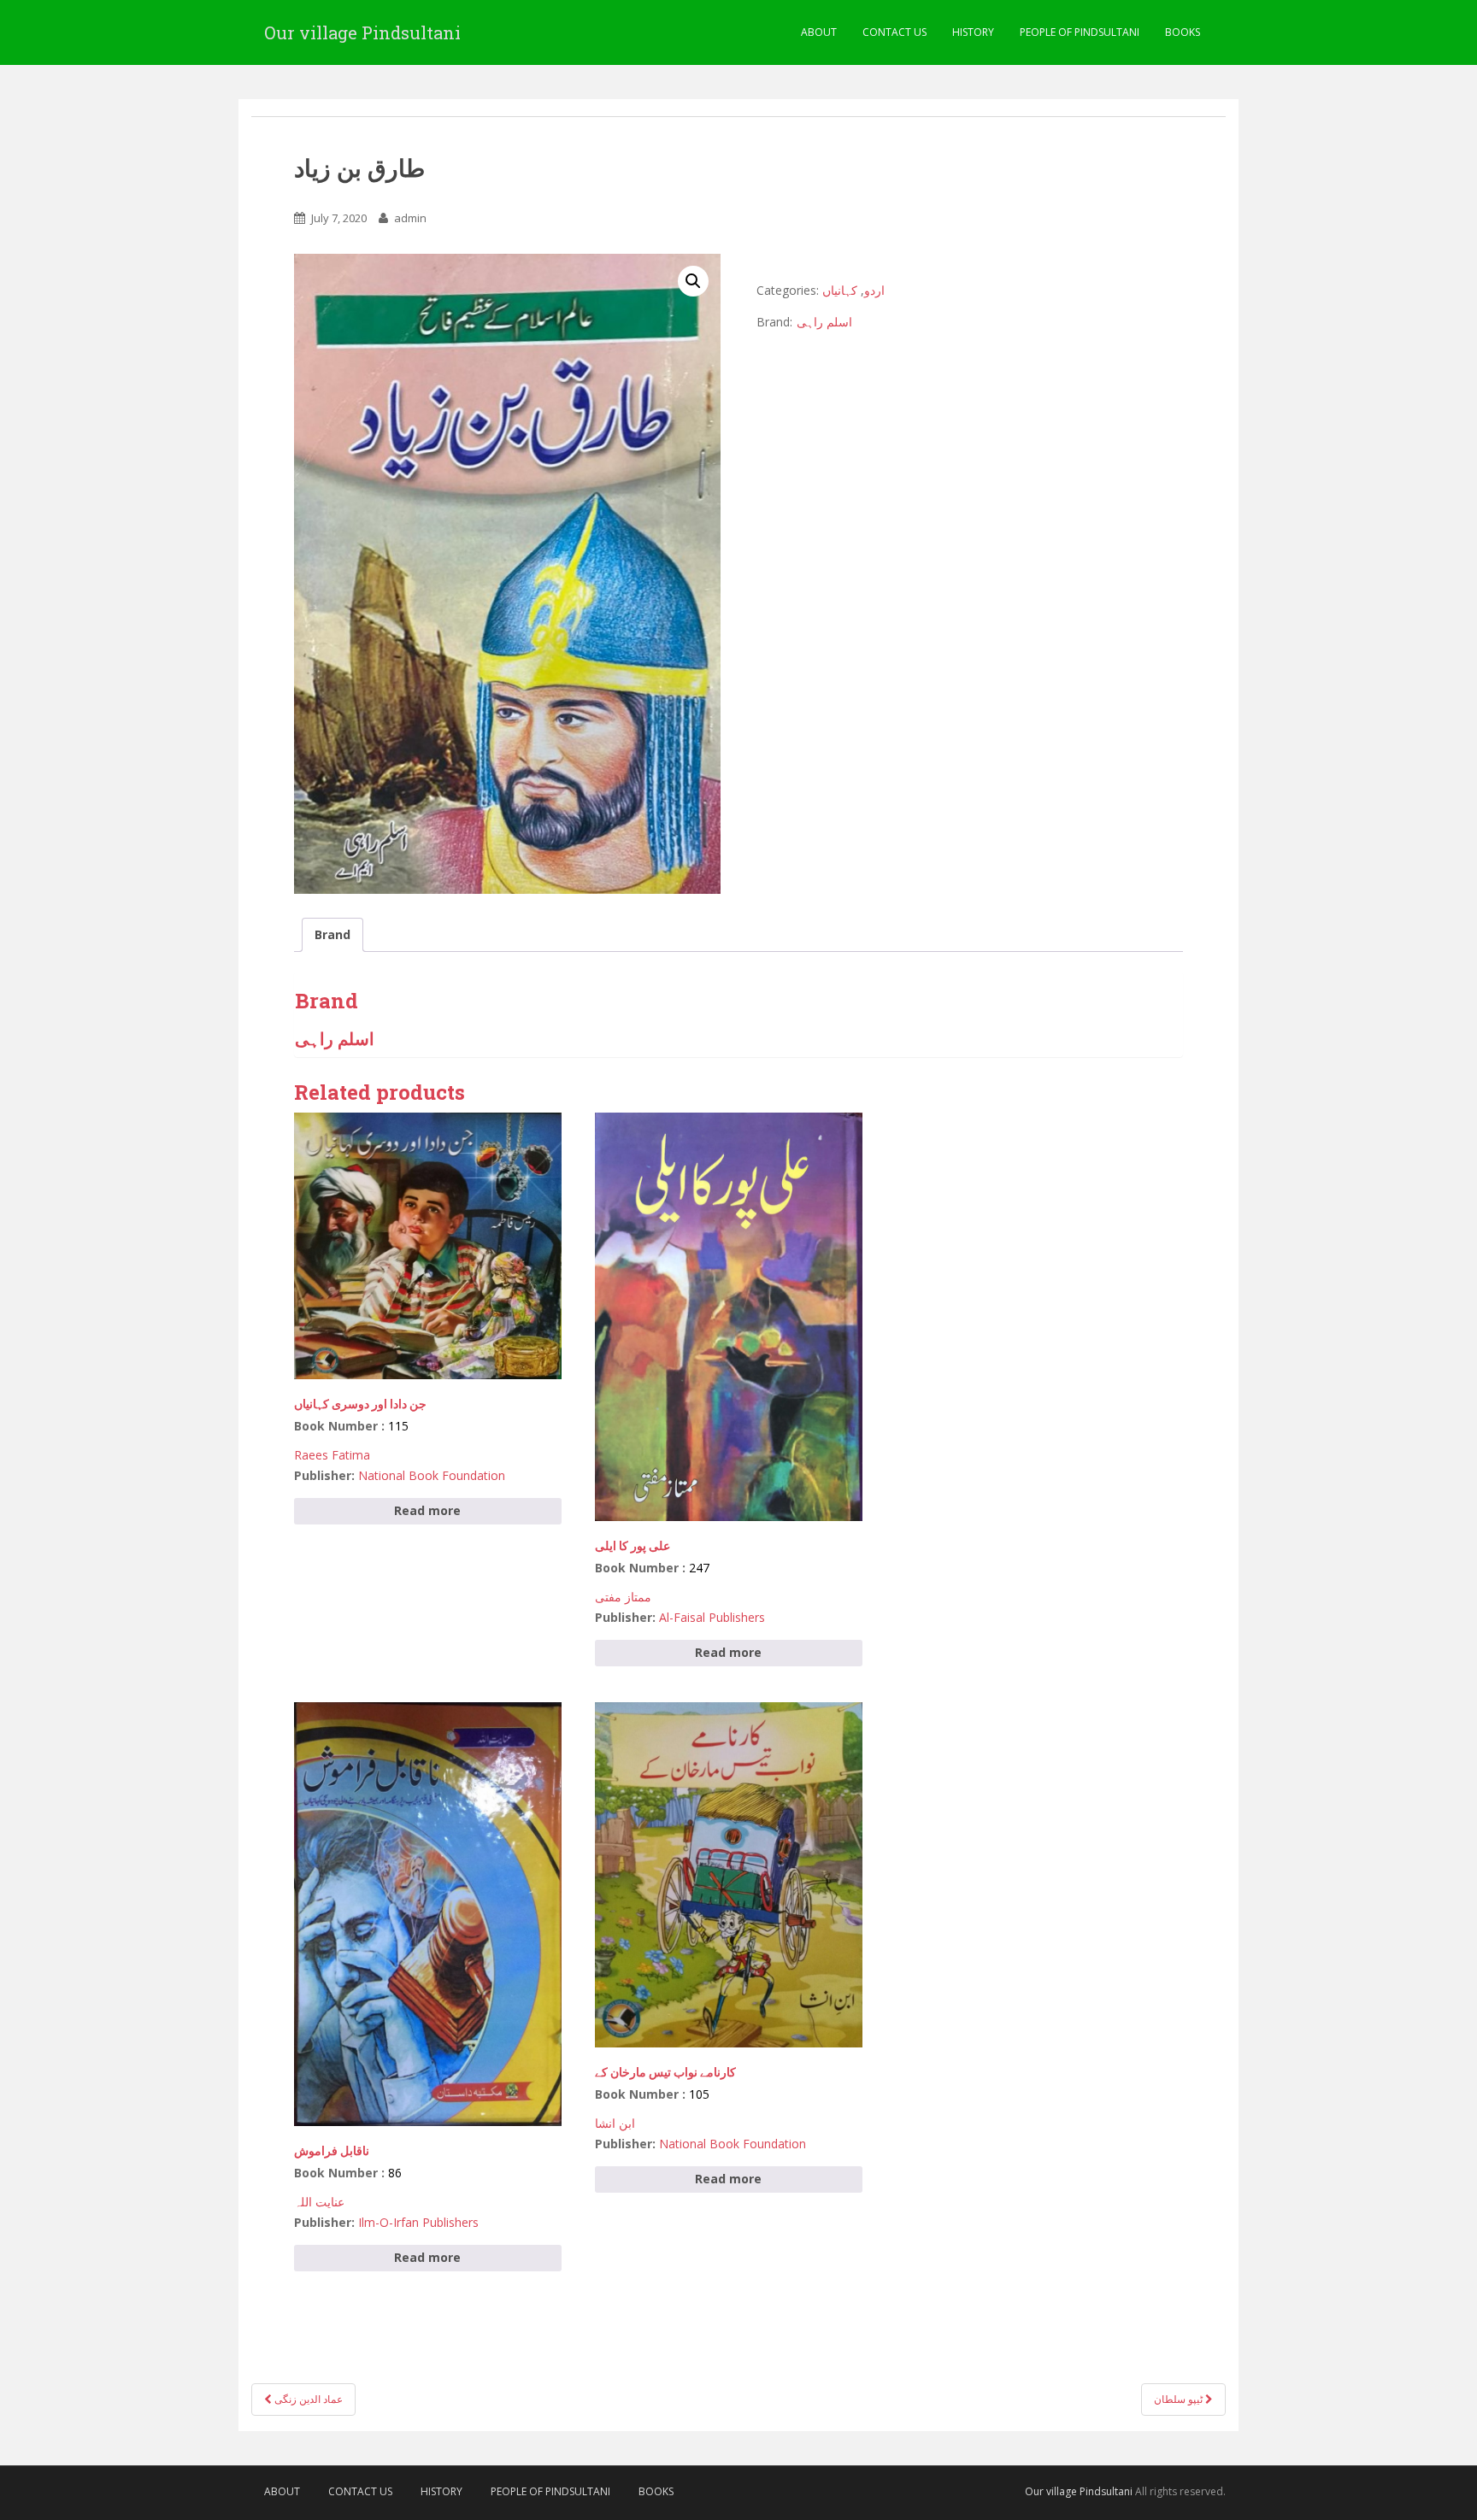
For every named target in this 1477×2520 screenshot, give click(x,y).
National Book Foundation (432, 1475)
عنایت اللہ (319, 2202)
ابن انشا (615, 2123)
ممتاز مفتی (623, 1597)
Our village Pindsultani (362, 32)
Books (1183, 32)
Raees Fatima (332, 1455)
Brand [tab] (332, 934)
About (819, 32)
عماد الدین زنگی (307, 2399)
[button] (693, 281)
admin (410, 218)
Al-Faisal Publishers (712, 1617)
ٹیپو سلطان (1180, 2399)
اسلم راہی (824, 322)
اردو (874, 290)
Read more (427, 1510)
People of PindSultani (1080, 32)
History (973, 32)
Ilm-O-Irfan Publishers (418, 2222)
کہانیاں (840, 290)
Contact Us (894, 32)
